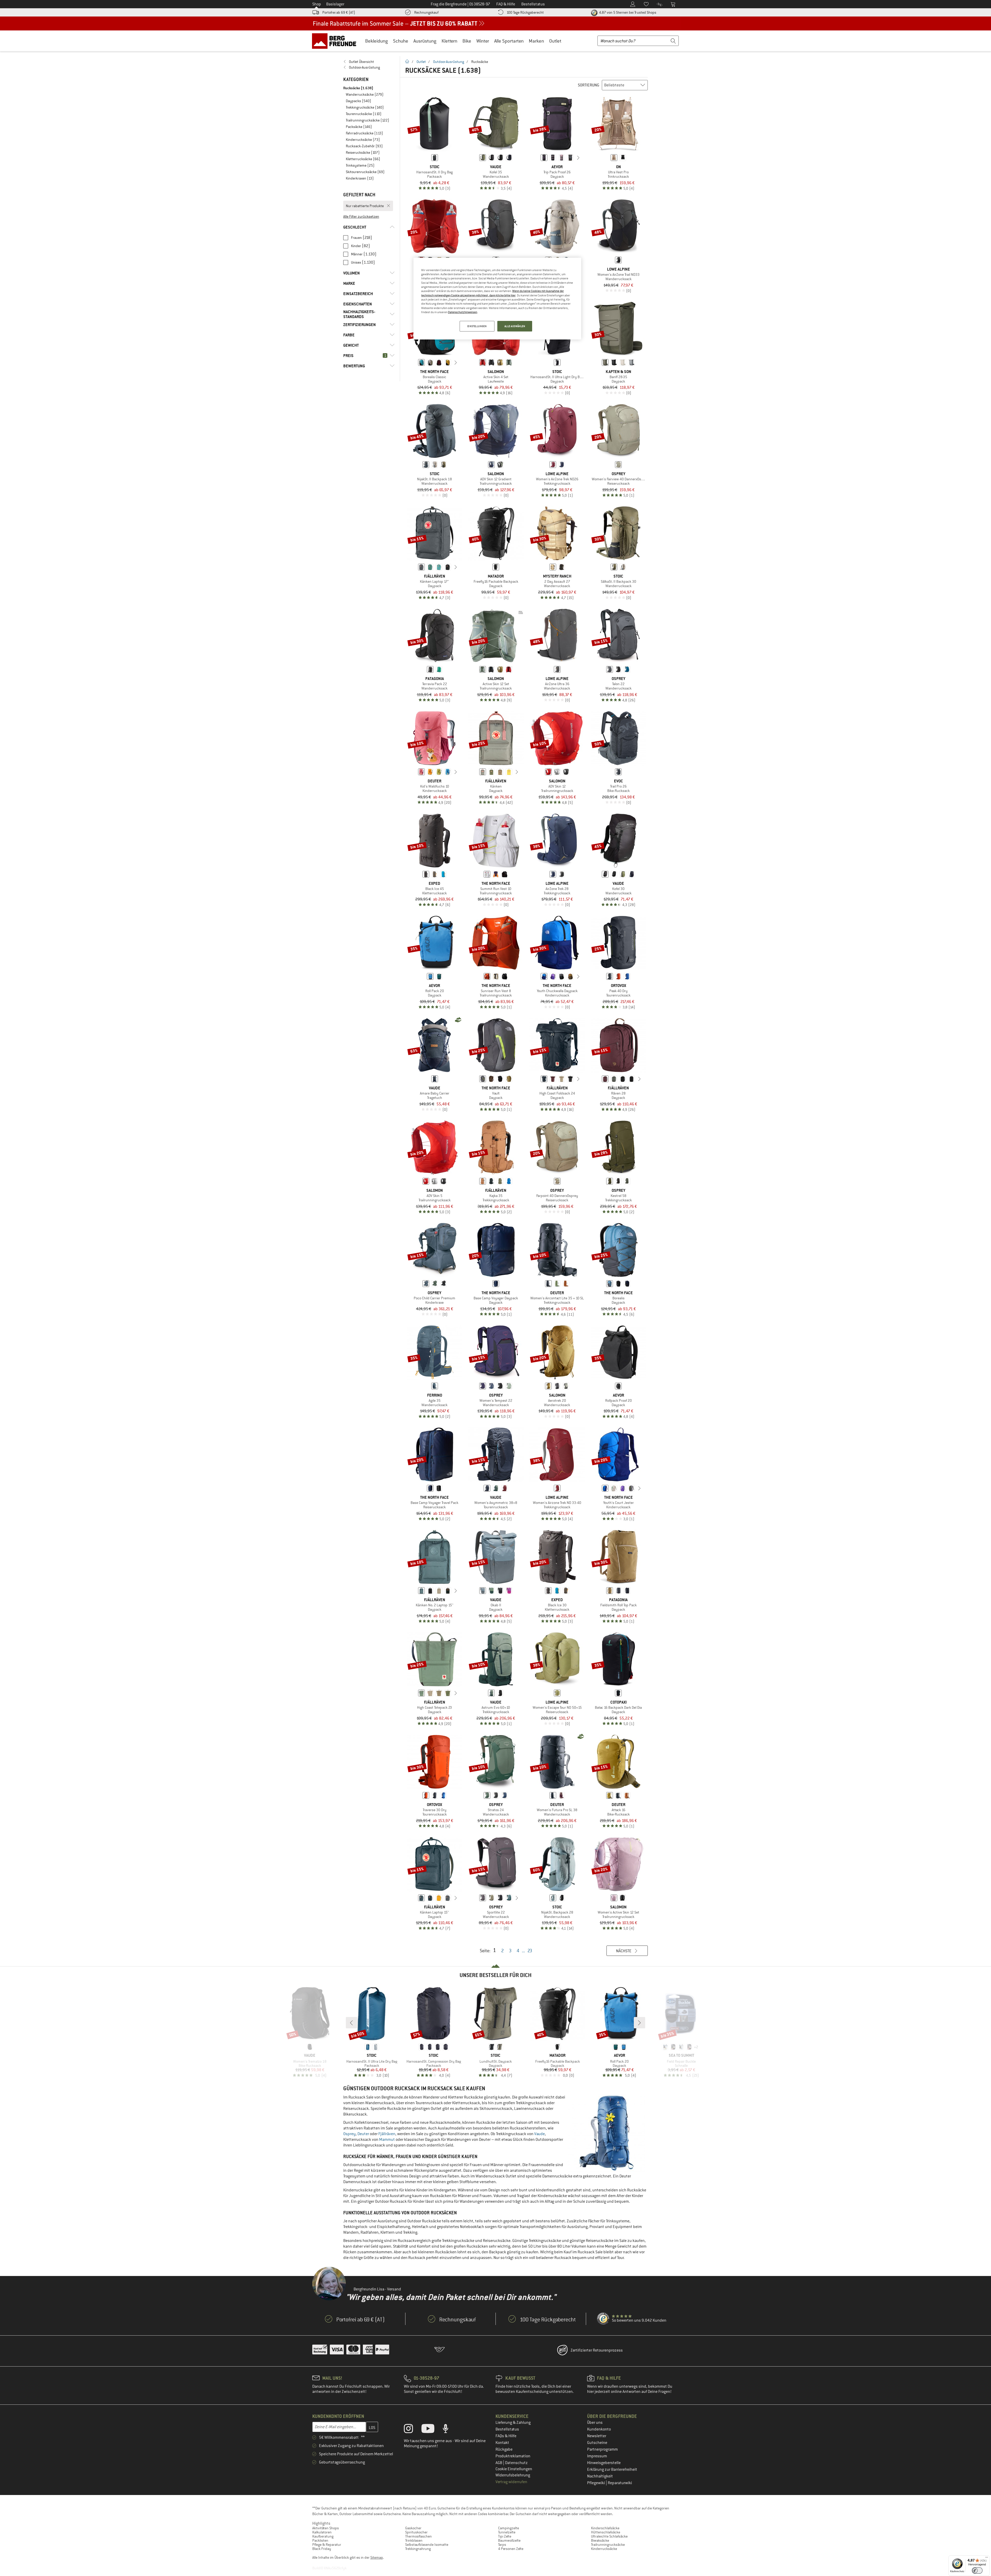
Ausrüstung (425, 41)
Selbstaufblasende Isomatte (427, 2545)
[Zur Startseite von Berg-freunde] (336, 41)
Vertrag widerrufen (511, 2482)
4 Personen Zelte (511, 2549)
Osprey (349, 2134)
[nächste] (578, 158)
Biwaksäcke (600, 2540)
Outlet (555, 41)
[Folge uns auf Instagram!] (412, 2430)
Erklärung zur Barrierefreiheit (612, 2469)
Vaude (540, 2134)
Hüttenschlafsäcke (606, 2532)
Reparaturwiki (620, 2483)
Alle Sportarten (509, 41)
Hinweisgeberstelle (604, 2463)
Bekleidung (377, 41)
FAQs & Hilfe (506, 2436)
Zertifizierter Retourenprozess (597, 2350)
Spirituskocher (416, 2532)
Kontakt (502, 2443)
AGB (499, 2463)
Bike (467, 41)
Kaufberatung (323, 2536)
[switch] (977, 2570)
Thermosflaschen (418, 2536)
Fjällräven (387, 2134)
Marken (536, 41)
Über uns (595, 2423)
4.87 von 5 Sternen (627, 12)
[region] (497, 299)
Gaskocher (413, 2528)
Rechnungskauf (426, 12)
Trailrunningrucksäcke (608, 2545)
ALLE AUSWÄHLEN (515, 326)
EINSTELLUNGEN (477, 326)
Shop (317, 4)
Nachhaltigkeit (600, 2476)
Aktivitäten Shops (326, 2528)
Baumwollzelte (509, 2540)
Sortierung (589, 85)
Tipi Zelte (505, 2536)
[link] (369, 62)
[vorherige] (536, 158)
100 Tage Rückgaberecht (525, 12)
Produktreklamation (513, 2456)
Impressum (597, 2456)
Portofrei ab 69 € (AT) (339, 12)
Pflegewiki (596, 2483)
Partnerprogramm (602, 2449)
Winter (483, 41)
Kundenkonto (599, 2429)
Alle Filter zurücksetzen (361, 216)
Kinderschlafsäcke (605, 2528)
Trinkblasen (414, 2540)
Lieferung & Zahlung (513, 2423)
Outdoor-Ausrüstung (449, 62)
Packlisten (320, 2540)
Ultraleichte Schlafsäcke (609, 2536)
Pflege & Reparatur (327, 2545)
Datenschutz (516, 2463)
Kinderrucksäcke (604, 2549)
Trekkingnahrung (418, 2549)
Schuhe (401, 41)
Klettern (449, 41)
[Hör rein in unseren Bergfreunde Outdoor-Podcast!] (449, 2430)
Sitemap (377, 2557)
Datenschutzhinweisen (463, 312)
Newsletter (597, 2436)
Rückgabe (504, 2449)
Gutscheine (597, 2443)
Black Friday (322, 2549)
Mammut (387, 2140)
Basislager (335, 4)
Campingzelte (509, 2528)
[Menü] (987, 2558)
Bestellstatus (507, 2429)
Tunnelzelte (507, 2532)
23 (530, 1951)
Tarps (502, 2545)
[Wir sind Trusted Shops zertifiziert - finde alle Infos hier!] (603, 2319)
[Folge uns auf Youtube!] (432, 2430)
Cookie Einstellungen (514, 2469)
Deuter (363, 2134)
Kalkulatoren (322, 2532)
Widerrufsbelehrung (513, 2475)
